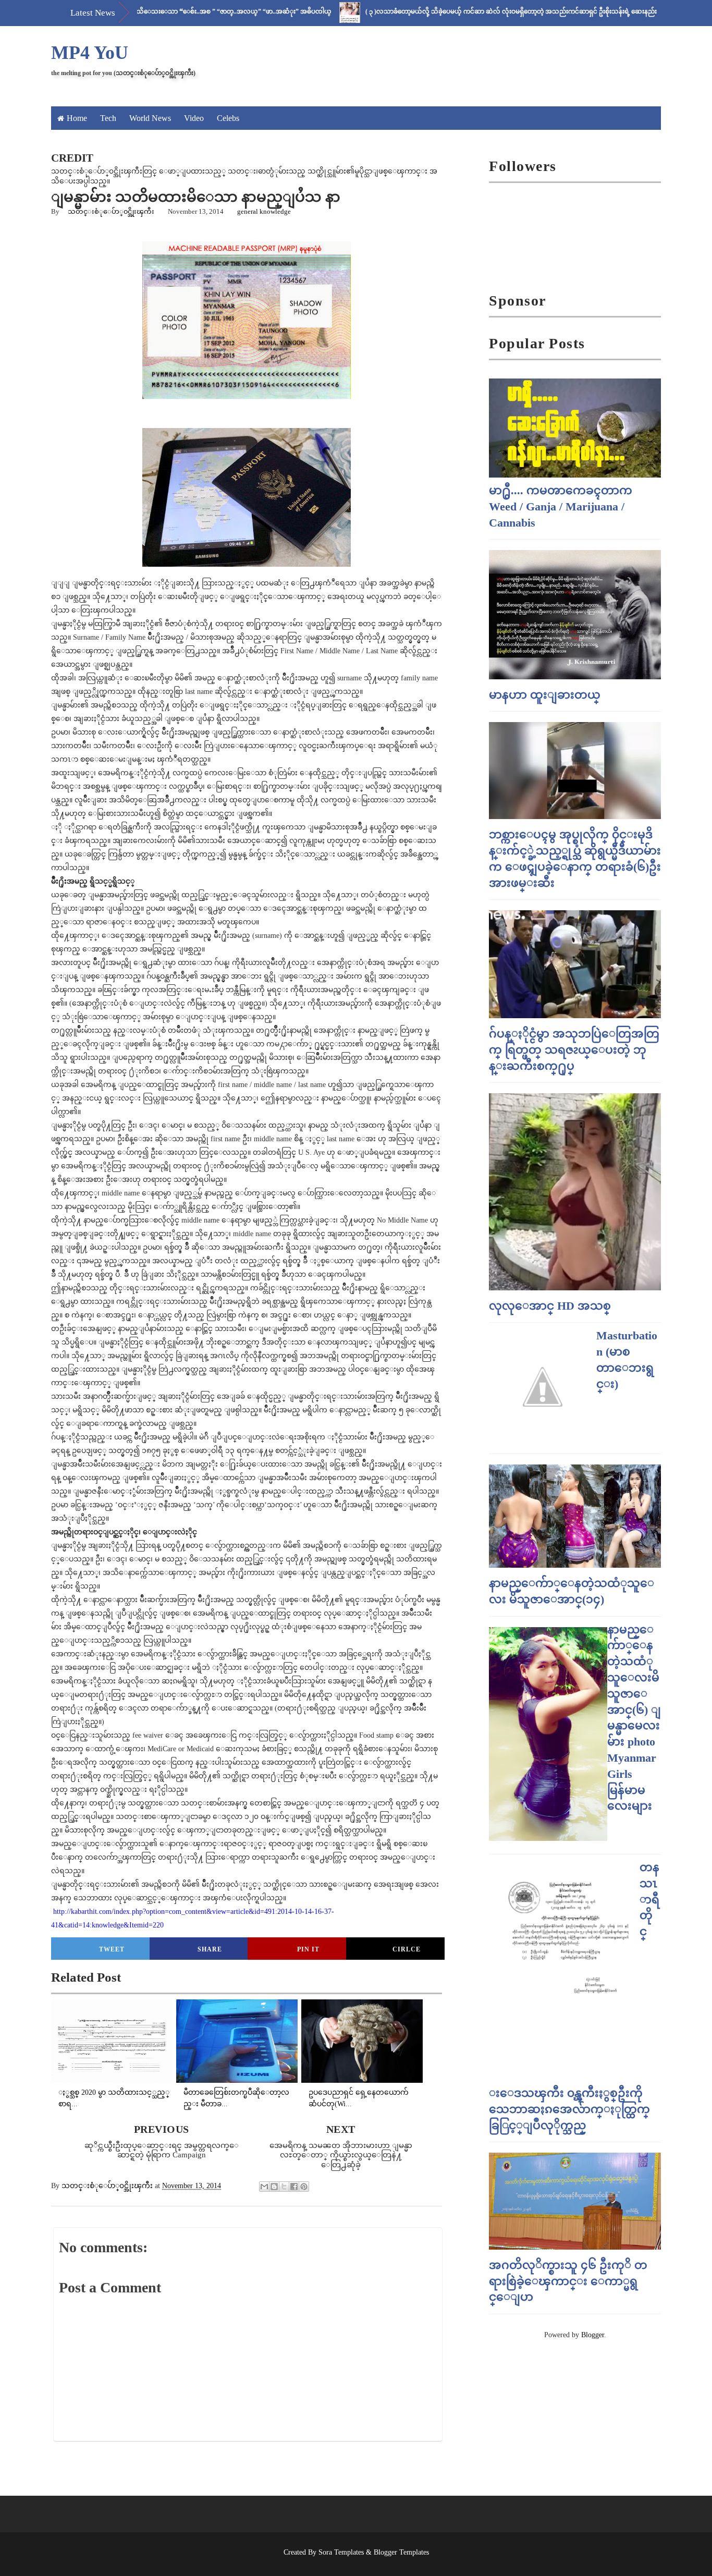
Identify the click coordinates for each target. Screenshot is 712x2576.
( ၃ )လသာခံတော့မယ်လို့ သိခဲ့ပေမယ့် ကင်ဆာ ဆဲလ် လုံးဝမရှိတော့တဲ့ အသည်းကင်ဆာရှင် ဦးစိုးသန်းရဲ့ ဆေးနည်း (456, 11)
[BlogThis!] (274, 2187)
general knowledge (264, 211)
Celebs (228, 118)
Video (194, 118)
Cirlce (407, 1949)
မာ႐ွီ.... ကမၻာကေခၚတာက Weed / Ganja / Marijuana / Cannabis (561, 506)
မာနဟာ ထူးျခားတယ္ (545, 695)
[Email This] (264, 2187)
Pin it (308, 1949)
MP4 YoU (90, 53)
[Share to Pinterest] (304, 2187)
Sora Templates (341, 2552)
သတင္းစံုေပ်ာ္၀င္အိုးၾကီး (111, 211)
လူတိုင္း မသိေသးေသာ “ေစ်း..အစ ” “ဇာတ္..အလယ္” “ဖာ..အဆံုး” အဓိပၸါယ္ (164, 11)
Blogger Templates (401, 2552)
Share (210, 1949)
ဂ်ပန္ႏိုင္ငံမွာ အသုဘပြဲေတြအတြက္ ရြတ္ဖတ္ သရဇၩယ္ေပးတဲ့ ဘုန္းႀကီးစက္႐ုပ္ (574, 1050)
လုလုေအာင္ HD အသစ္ (550, 1306)
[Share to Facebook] (294, 2187)
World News (150, 118)
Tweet (112, 1949)
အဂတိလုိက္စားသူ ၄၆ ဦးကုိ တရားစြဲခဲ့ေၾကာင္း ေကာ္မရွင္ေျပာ (568, 2281)
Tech (108, 118)
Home (77, 118)
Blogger (593, 2335)
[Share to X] (284, 2187)
